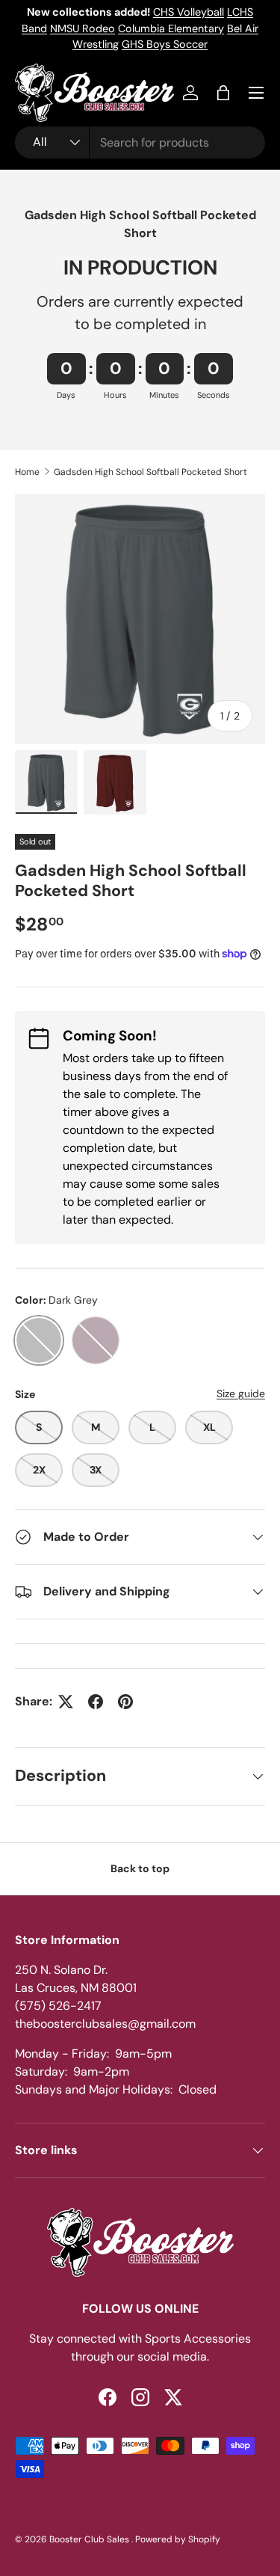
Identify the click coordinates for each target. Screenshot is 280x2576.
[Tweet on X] (66, 1702)
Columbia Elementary (171, 28)
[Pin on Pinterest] (125, 1702)
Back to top (140, 1868)
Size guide (241, 1393)
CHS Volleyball (189, 12)
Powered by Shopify (178, 2539)
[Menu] (256, 93)
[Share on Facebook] (96, 1702)
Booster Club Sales (90, 2539)
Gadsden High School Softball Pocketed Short (150, 472)
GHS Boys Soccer (165, 44)
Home (27, 472)
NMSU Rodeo (83, 28)
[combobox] (140, 142)
